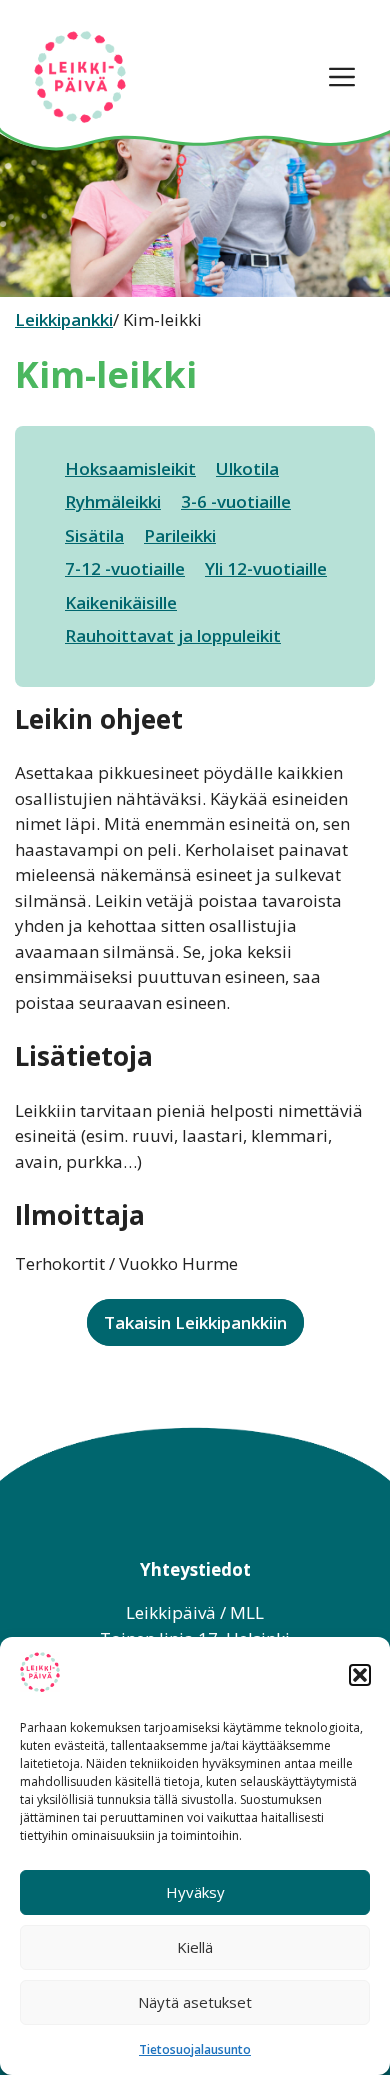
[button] (360, 1675)
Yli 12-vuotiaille (266, 568)
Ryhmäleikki (113, 501)
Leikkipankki (64, 319)
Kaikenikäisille (121, 602)
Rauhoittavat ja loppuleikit (173, 635)
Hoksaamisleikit (130, 468)
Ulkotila (247, 468)
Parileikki (180, 535)
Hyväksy (195, 1892)
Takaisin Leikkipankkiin (195, 1322)
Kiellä (195, 1947)
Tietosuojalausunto (195, 2049)
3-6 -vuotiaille (236, 501)
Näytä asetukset (195, 2002)
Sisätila (94, 535)
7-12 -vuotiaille (125, 568)
